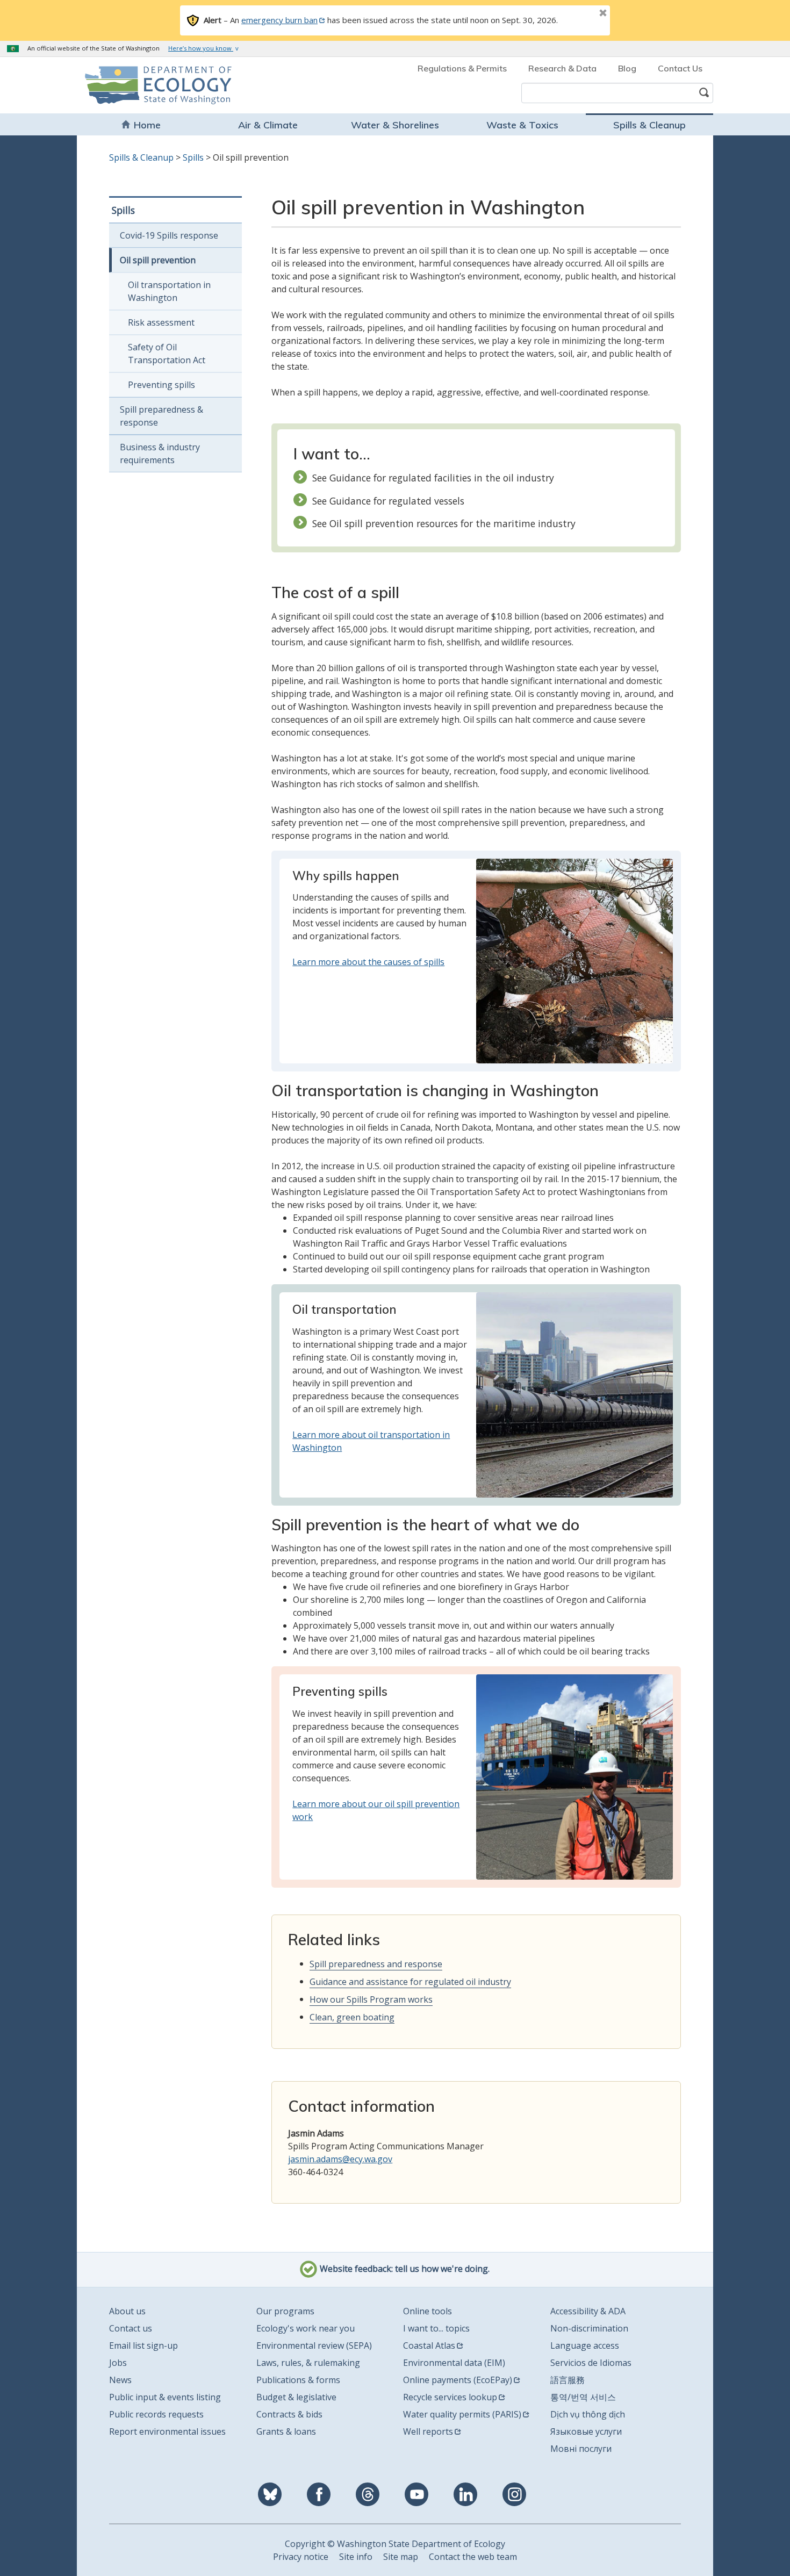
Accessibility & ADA (588, 2311)
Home (147, 125)
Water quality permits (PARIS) (462, 2414)
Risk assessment (161, 322)
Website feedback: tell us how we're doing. (404, 2269)
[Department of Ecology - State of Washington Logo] (146, 85)
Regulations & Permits (462, 68)
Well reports (428, 2431)
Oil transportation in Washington (169, 291)
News (120, 2380)
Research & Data (562, 68)
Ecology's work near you (306, 2328)
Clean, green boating (352, 2017)
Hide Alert (579, 14)
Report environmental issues (167, 2431)
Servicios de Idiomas (591, 2363)
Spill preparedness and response (376, 1964)
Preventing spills (161, 385)
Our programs (285, 2311)
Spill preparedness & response (161, 416)
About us (127, 2311)
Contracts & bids (289, 2414)
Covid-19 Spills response (169, 235)
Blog (627, 68)
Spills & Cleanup (649, 125)
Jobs (118, 2363)
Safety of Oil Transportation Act (167, 354)
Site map (401, 2557)
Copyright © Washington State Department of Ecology (395, 2544)
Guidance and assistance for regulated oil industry (410, 1982)
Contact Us (680, 68)
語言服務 (568, 2380)
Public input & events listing (165, 2397)
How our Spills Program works (371, 1999)
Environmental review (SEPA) (314, 2345)
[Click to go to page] (574, 960)
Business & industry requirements (160, 454)
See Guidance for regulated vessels (388, 501)
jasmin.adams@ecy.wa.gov (340, 2159)
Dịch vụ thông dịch (588, 2414)
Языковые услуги (586, 2431)
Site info (356, 2557)
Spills (193, 157)
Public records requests (156, 2414)
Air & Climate (268, 125)
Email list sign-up (143, 2345)
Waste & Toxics (522, 125)
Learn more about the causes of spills (368, 962)
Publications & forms (298, 2380)
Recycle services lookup (450, 2397)
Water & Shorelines (395, 125)
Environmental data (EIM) (454, 2363)
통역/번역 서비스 (583, 2397)
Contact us (131, 2328)
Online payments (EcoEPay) (458, 2380)
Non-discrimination (589, 2328)
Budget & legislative (296, 2397)
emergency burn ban (279, 20)
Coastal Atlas (429, 2345)
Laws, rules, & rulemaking (308, 2363)
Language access (585, 2345)
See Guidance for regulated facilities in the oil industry (433, 478)
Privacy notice (301, 2557)
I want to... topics (436, 2328)
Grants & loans (286, 2431)
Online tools (428, 2311)
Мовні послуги (581, 2449)
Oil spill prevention (158, 260)
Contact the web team (473, 2557)
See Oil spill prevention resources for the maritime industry (444, 523)
